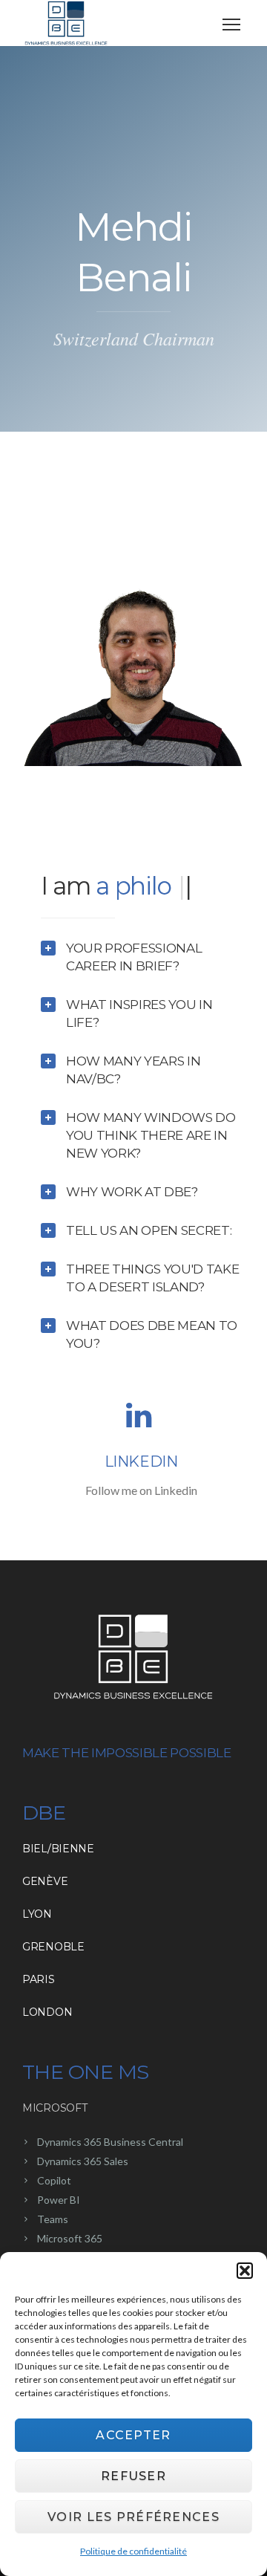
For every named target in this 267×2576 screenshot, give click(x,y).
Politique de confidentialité (133, 2551)
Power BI (59, 2200)
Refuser (133, 2476)
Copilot (54, 2180)
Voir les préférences (133, 2517)
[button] (245, 2271)
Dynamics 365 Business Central (110, 2142)
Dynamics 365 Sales (83, 2161)
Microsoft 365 (70, 2238)
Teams (53, 2219)
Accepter (133, 2435)
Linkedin (141, 1461)
